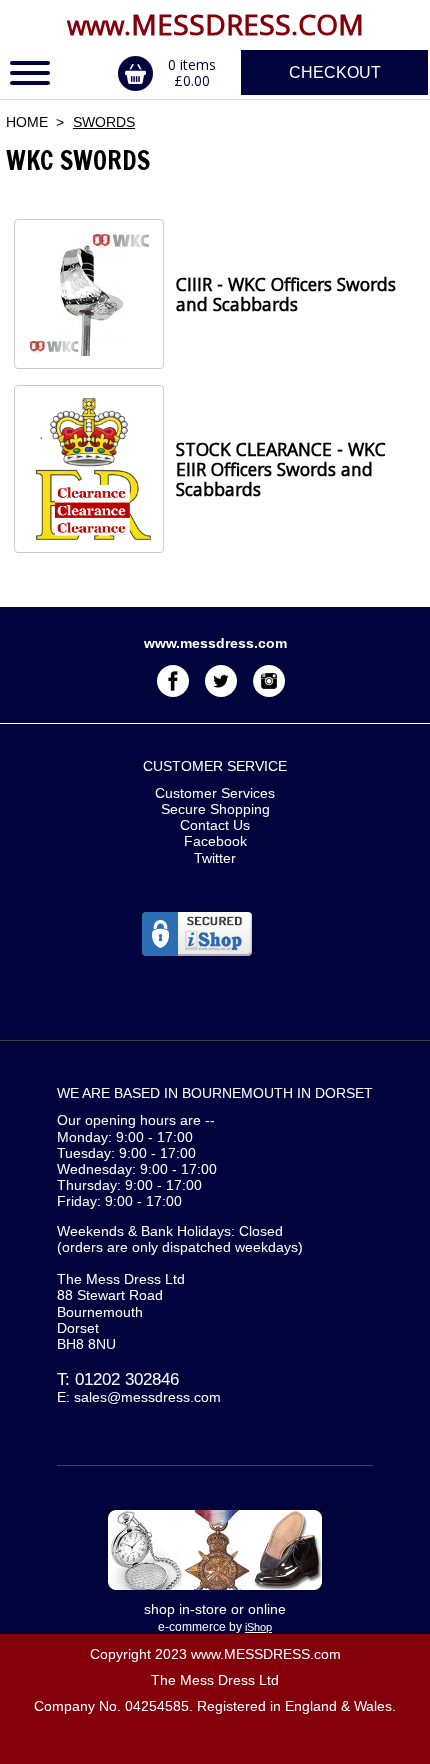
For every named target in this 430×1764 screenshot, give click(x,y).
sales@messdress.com (147, 1397)
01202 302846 (127, 1379)
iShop (258, 1627)
